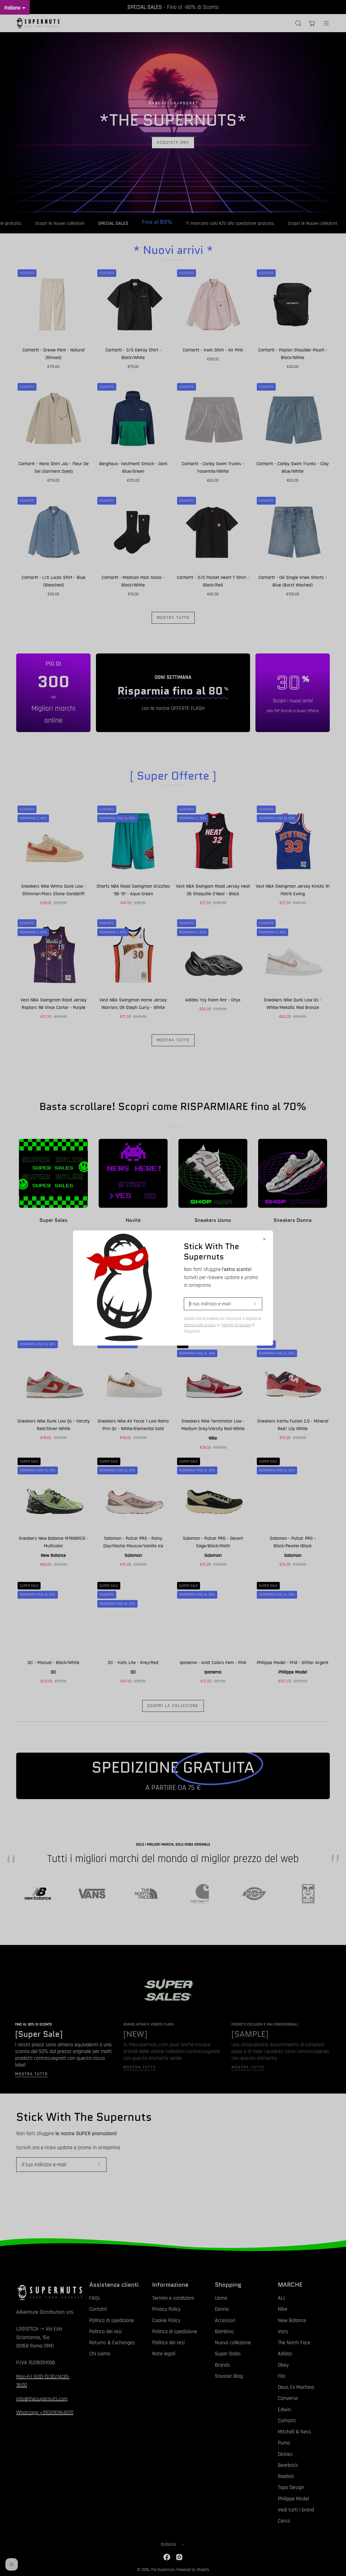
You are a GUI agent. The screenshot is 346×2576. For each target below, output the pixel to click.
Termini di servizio (236, 1325)
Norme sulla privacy (200, 1325)
